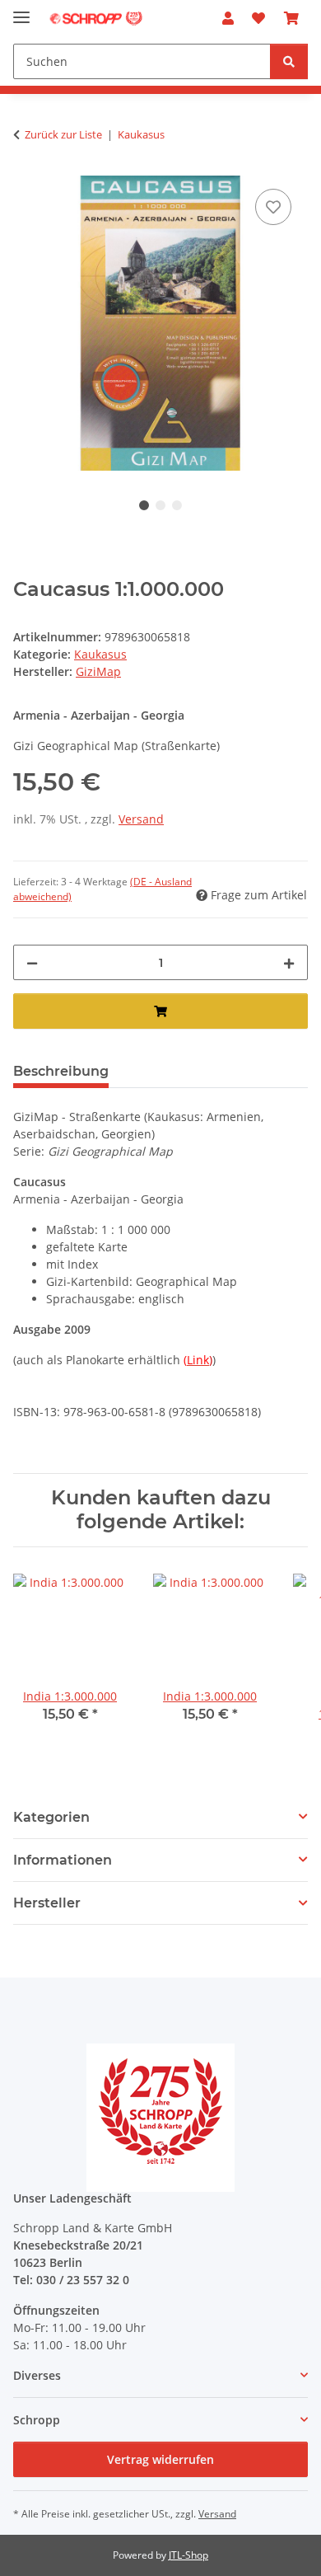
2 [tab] (160, 505)
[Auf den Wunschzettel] (273, 207)
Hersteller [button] (47, 1903)
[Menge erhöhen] (289, 962)
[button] (228, 18)
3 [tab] (177, 505)
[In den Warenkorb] (160, 1011)
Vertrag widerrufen (160, 2459)
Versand (141, 819)
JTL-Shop (188, 2555)
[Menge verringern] (32, 962)
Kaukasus (100, 654)
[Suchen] (289, 61)
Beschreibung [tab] (61, 1071)
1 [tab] (144, 505)
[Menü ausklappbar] (21, 10)
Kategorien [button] (51, 1817)
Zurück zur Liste (63, 134)
